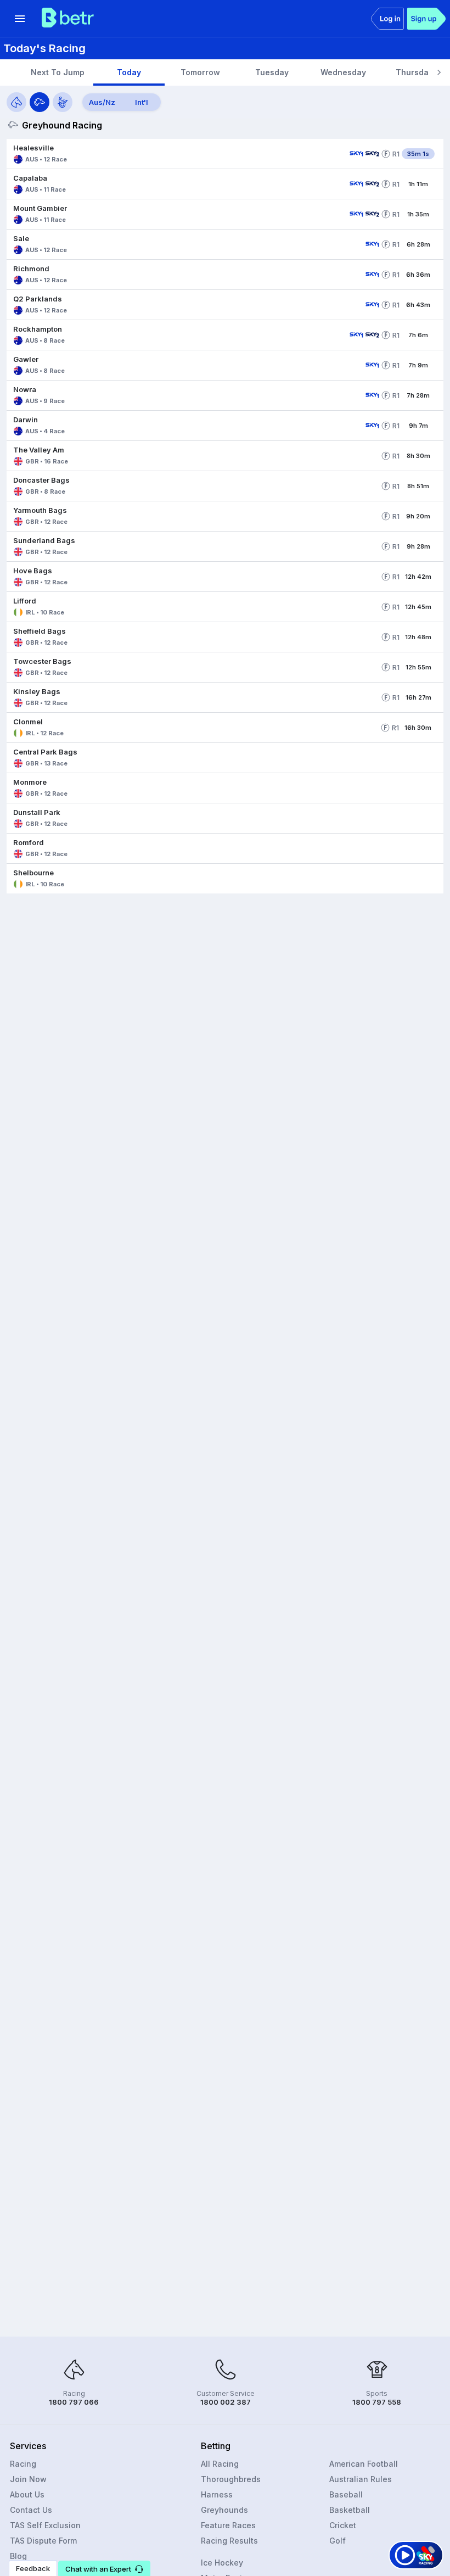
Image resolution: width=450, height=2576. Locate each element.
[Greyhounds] (40, 102)
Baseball (346, 2494)
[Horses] (16, 102)
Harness (217, 2494)
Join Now (28, 2479)
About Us (27, 2494)
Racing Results (229, 2541)
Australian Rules (361, 2479)
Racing (23, 2464)
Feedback (33, 2568)
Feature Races (228, 2525)
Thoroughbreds (231, 2479)
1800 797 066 (74, 2402)
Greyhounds (224, 2510)
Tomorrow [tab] (200, 72)
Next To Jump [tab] (58, 72)
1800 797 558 (377, 2402)
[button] (176, 154)
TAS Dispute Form (43, 2541)
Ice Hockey (222, 2563)
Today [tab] (129, 72)
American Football (364, 2464)
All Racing (220, 2464)
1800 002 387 (226, 2402)
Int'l (142, 102)
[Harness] (63, 102)
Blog (18, 2556)
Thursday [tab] (414, 72)
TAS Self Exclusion (45, 2525)
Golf (337, 2541)
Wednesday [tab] (343, 72)
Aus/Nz (102, 102)
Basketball (350, 2510)
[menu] (20, 19)
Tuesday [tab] (272, 72)
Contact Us (31, 2510)
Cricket (343, 2525)
